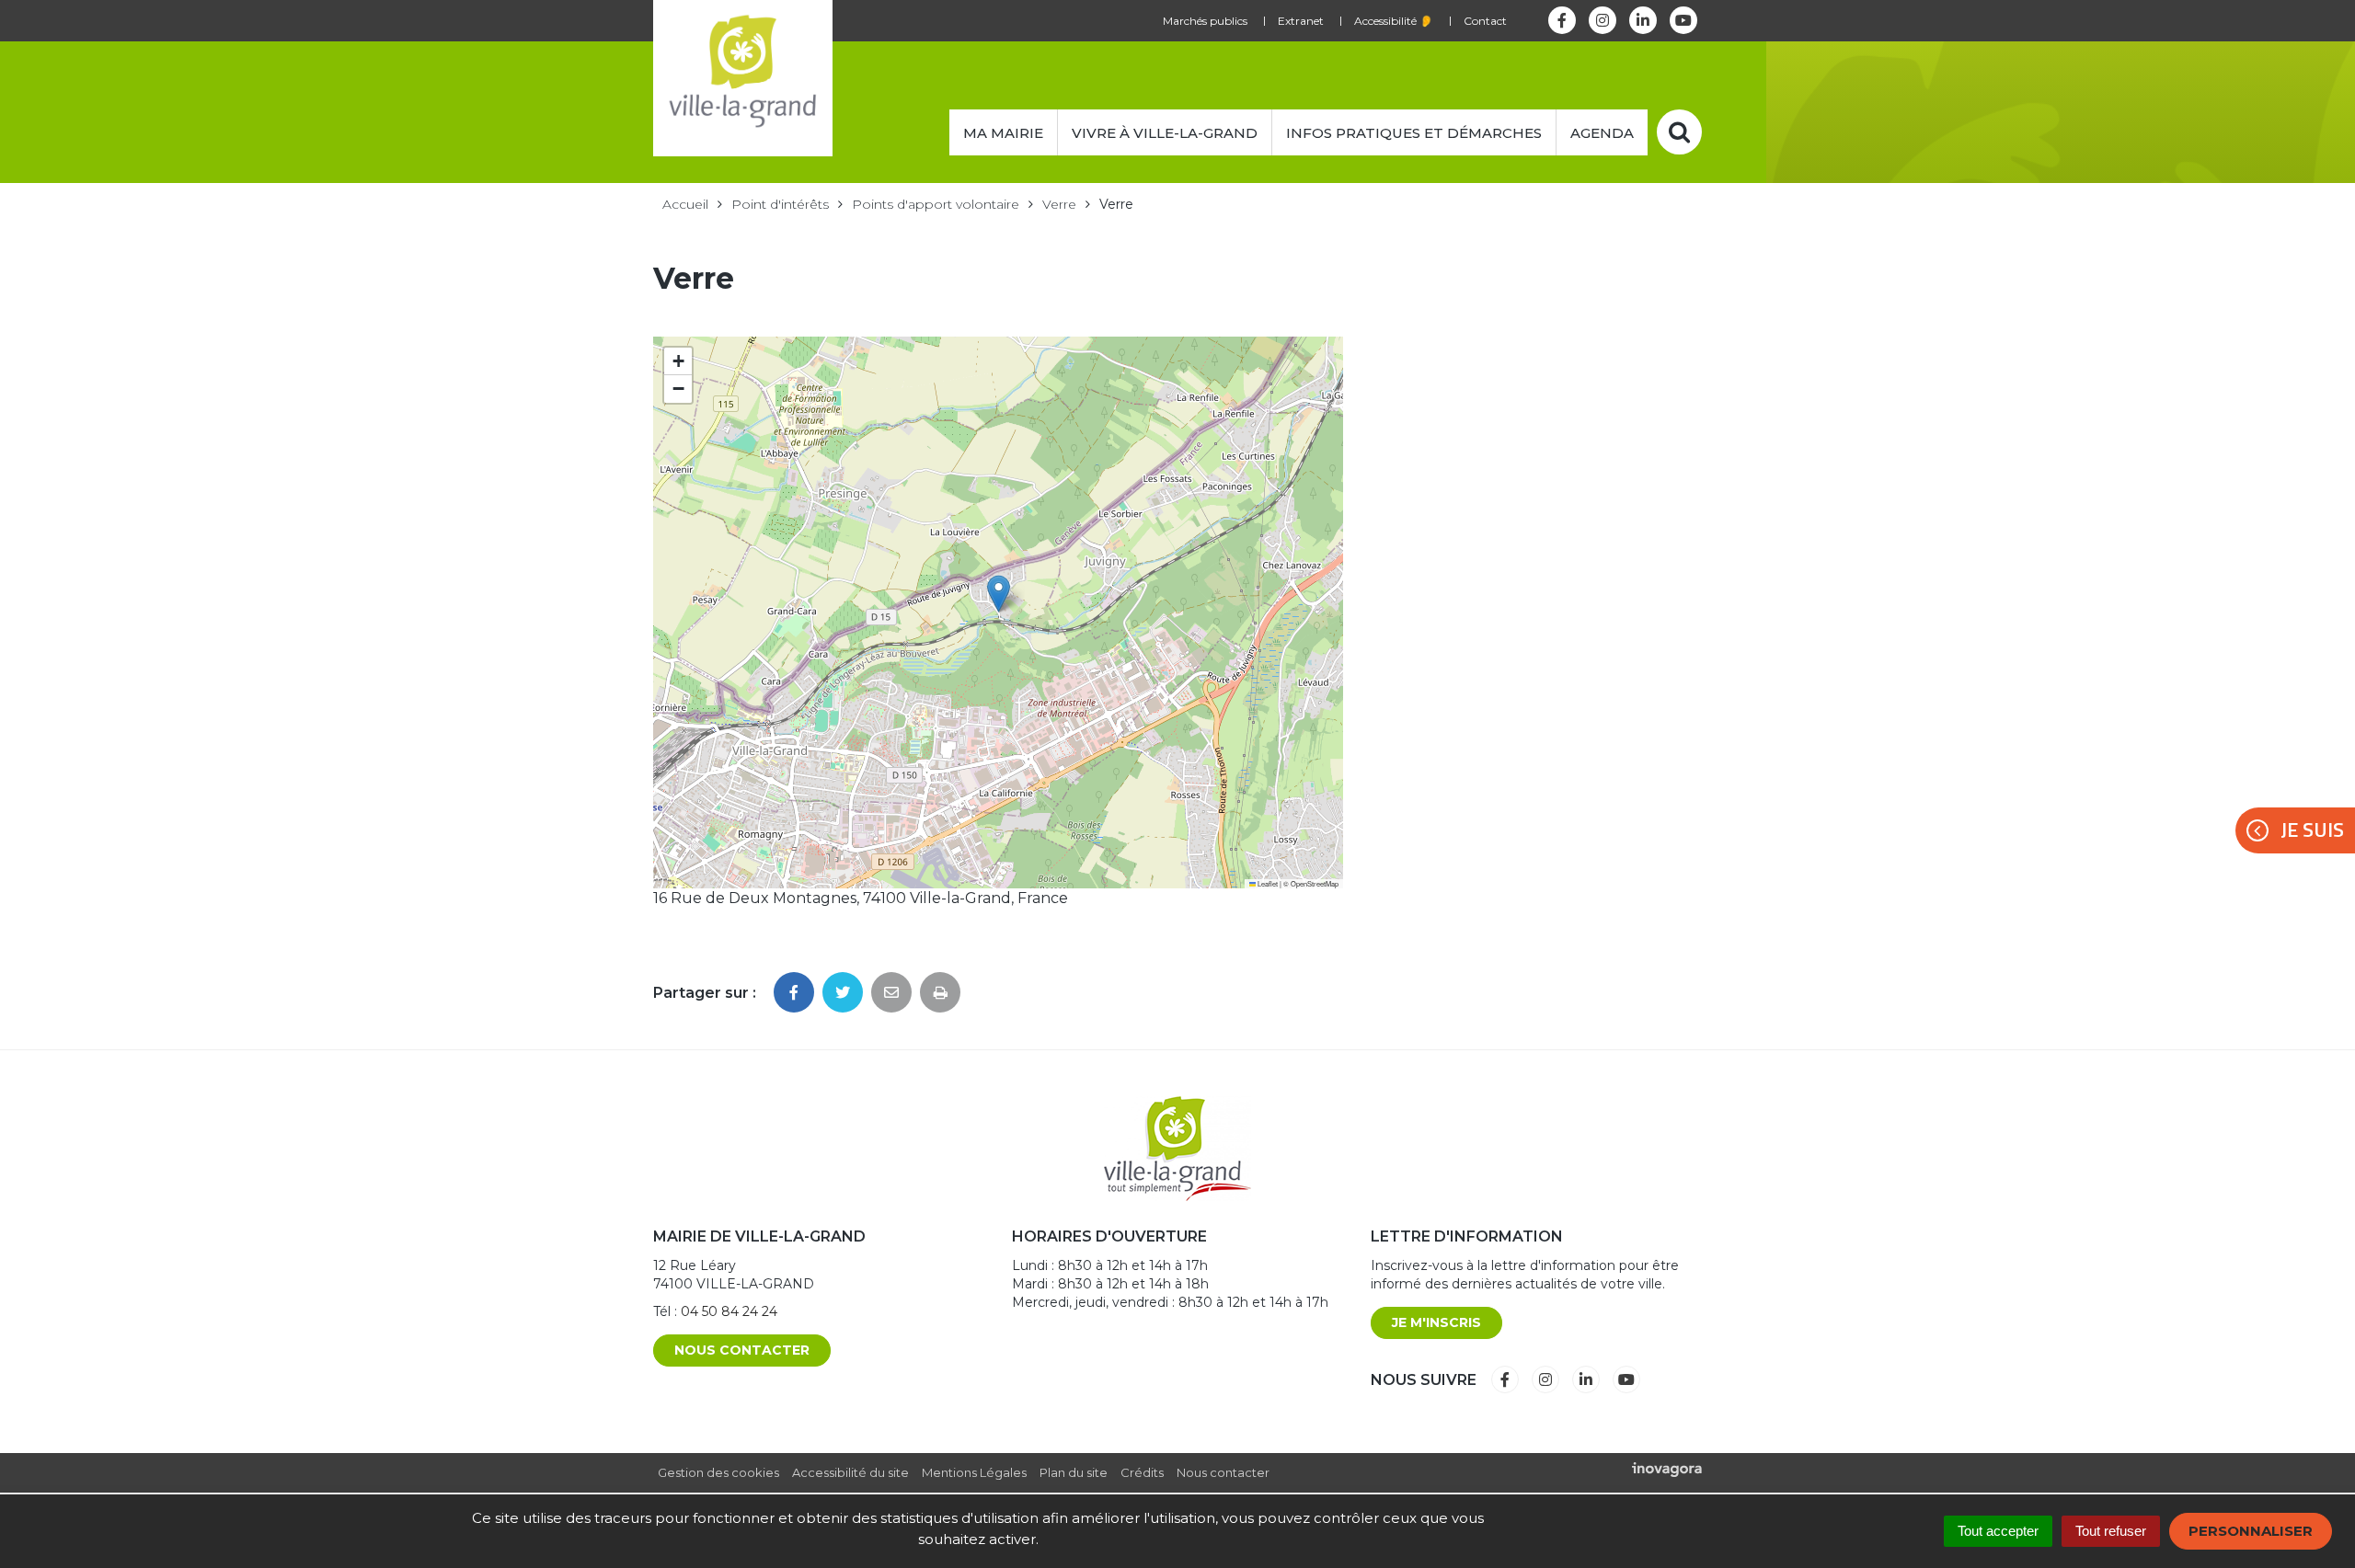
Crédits (1142, 1472)
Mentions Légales (974, 1472)
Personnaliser (2251, 1531)
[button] (999, 594)
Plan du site (1074, 1472)
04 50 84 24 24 (729, 1311)
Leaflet (1267, 883)
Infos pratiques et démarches (1414, 133)
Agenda (1602, 133)
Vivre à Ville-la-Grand (1165, 133)
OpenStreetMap (1315, 883)
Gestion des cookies (718, 1472)
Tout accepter (1998, 1531)
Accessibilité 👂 (1394, 21)
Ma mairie (1003, 133)
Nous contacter (742, 1350)
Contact (1485, 21)
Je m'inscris (1436, 1322)
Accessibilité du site (850, 1472)
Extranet (1301, 21)
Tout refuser (2111, 1531)
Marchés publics (1205, 21)
